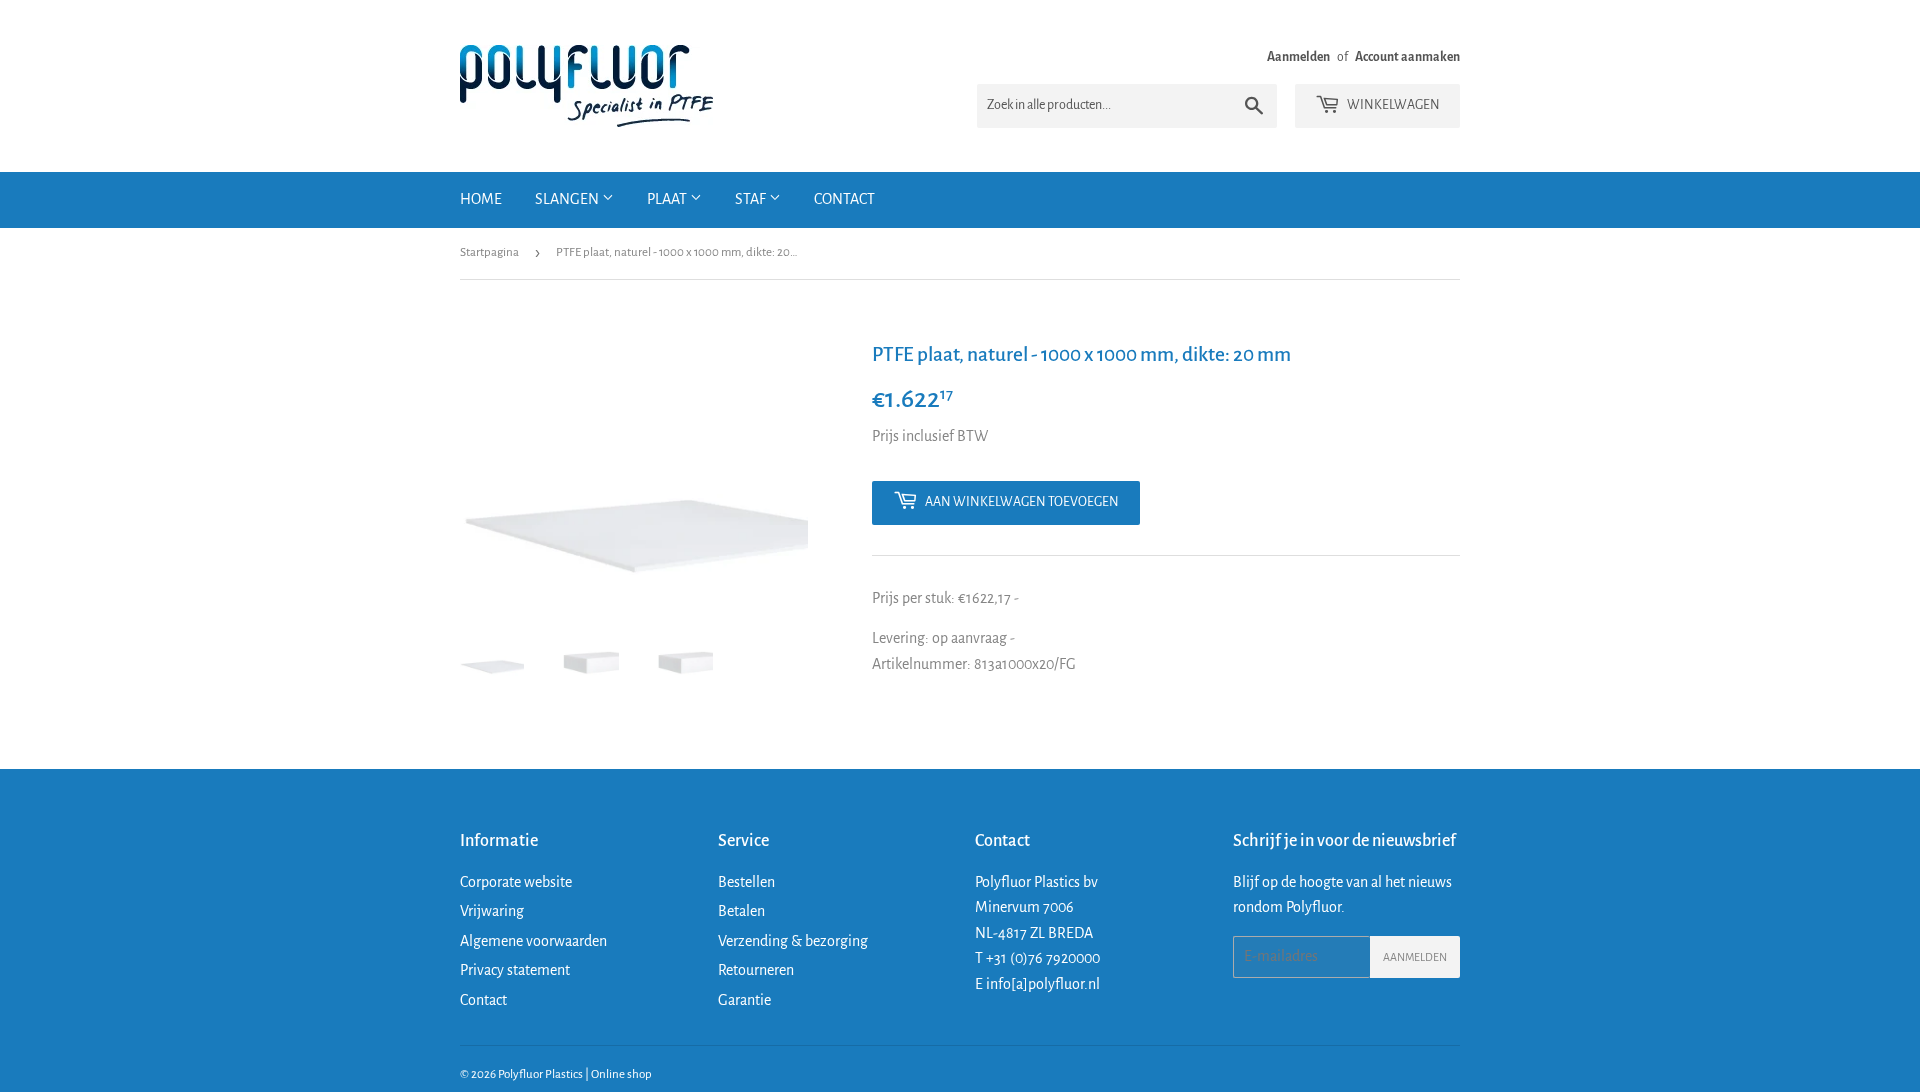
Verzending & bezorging (793, 941)
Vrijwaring (492, 911)
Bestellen (746, 882)
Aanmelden (1298, 57)
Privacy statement (515, 970)
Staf (752, 199)
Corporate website (516, 882)
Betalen (741, 911)
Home (481, 199)
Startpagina (489, 252)
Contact (844, 199)
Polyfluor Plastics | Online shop (575, 1074)
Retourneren (756, 970)
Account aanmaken (1407, 57)
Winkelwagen (1392, 105)
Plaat (668, 199)
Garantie (744, 1000)
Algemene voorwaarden (533, 941)
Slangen (568, 199)
